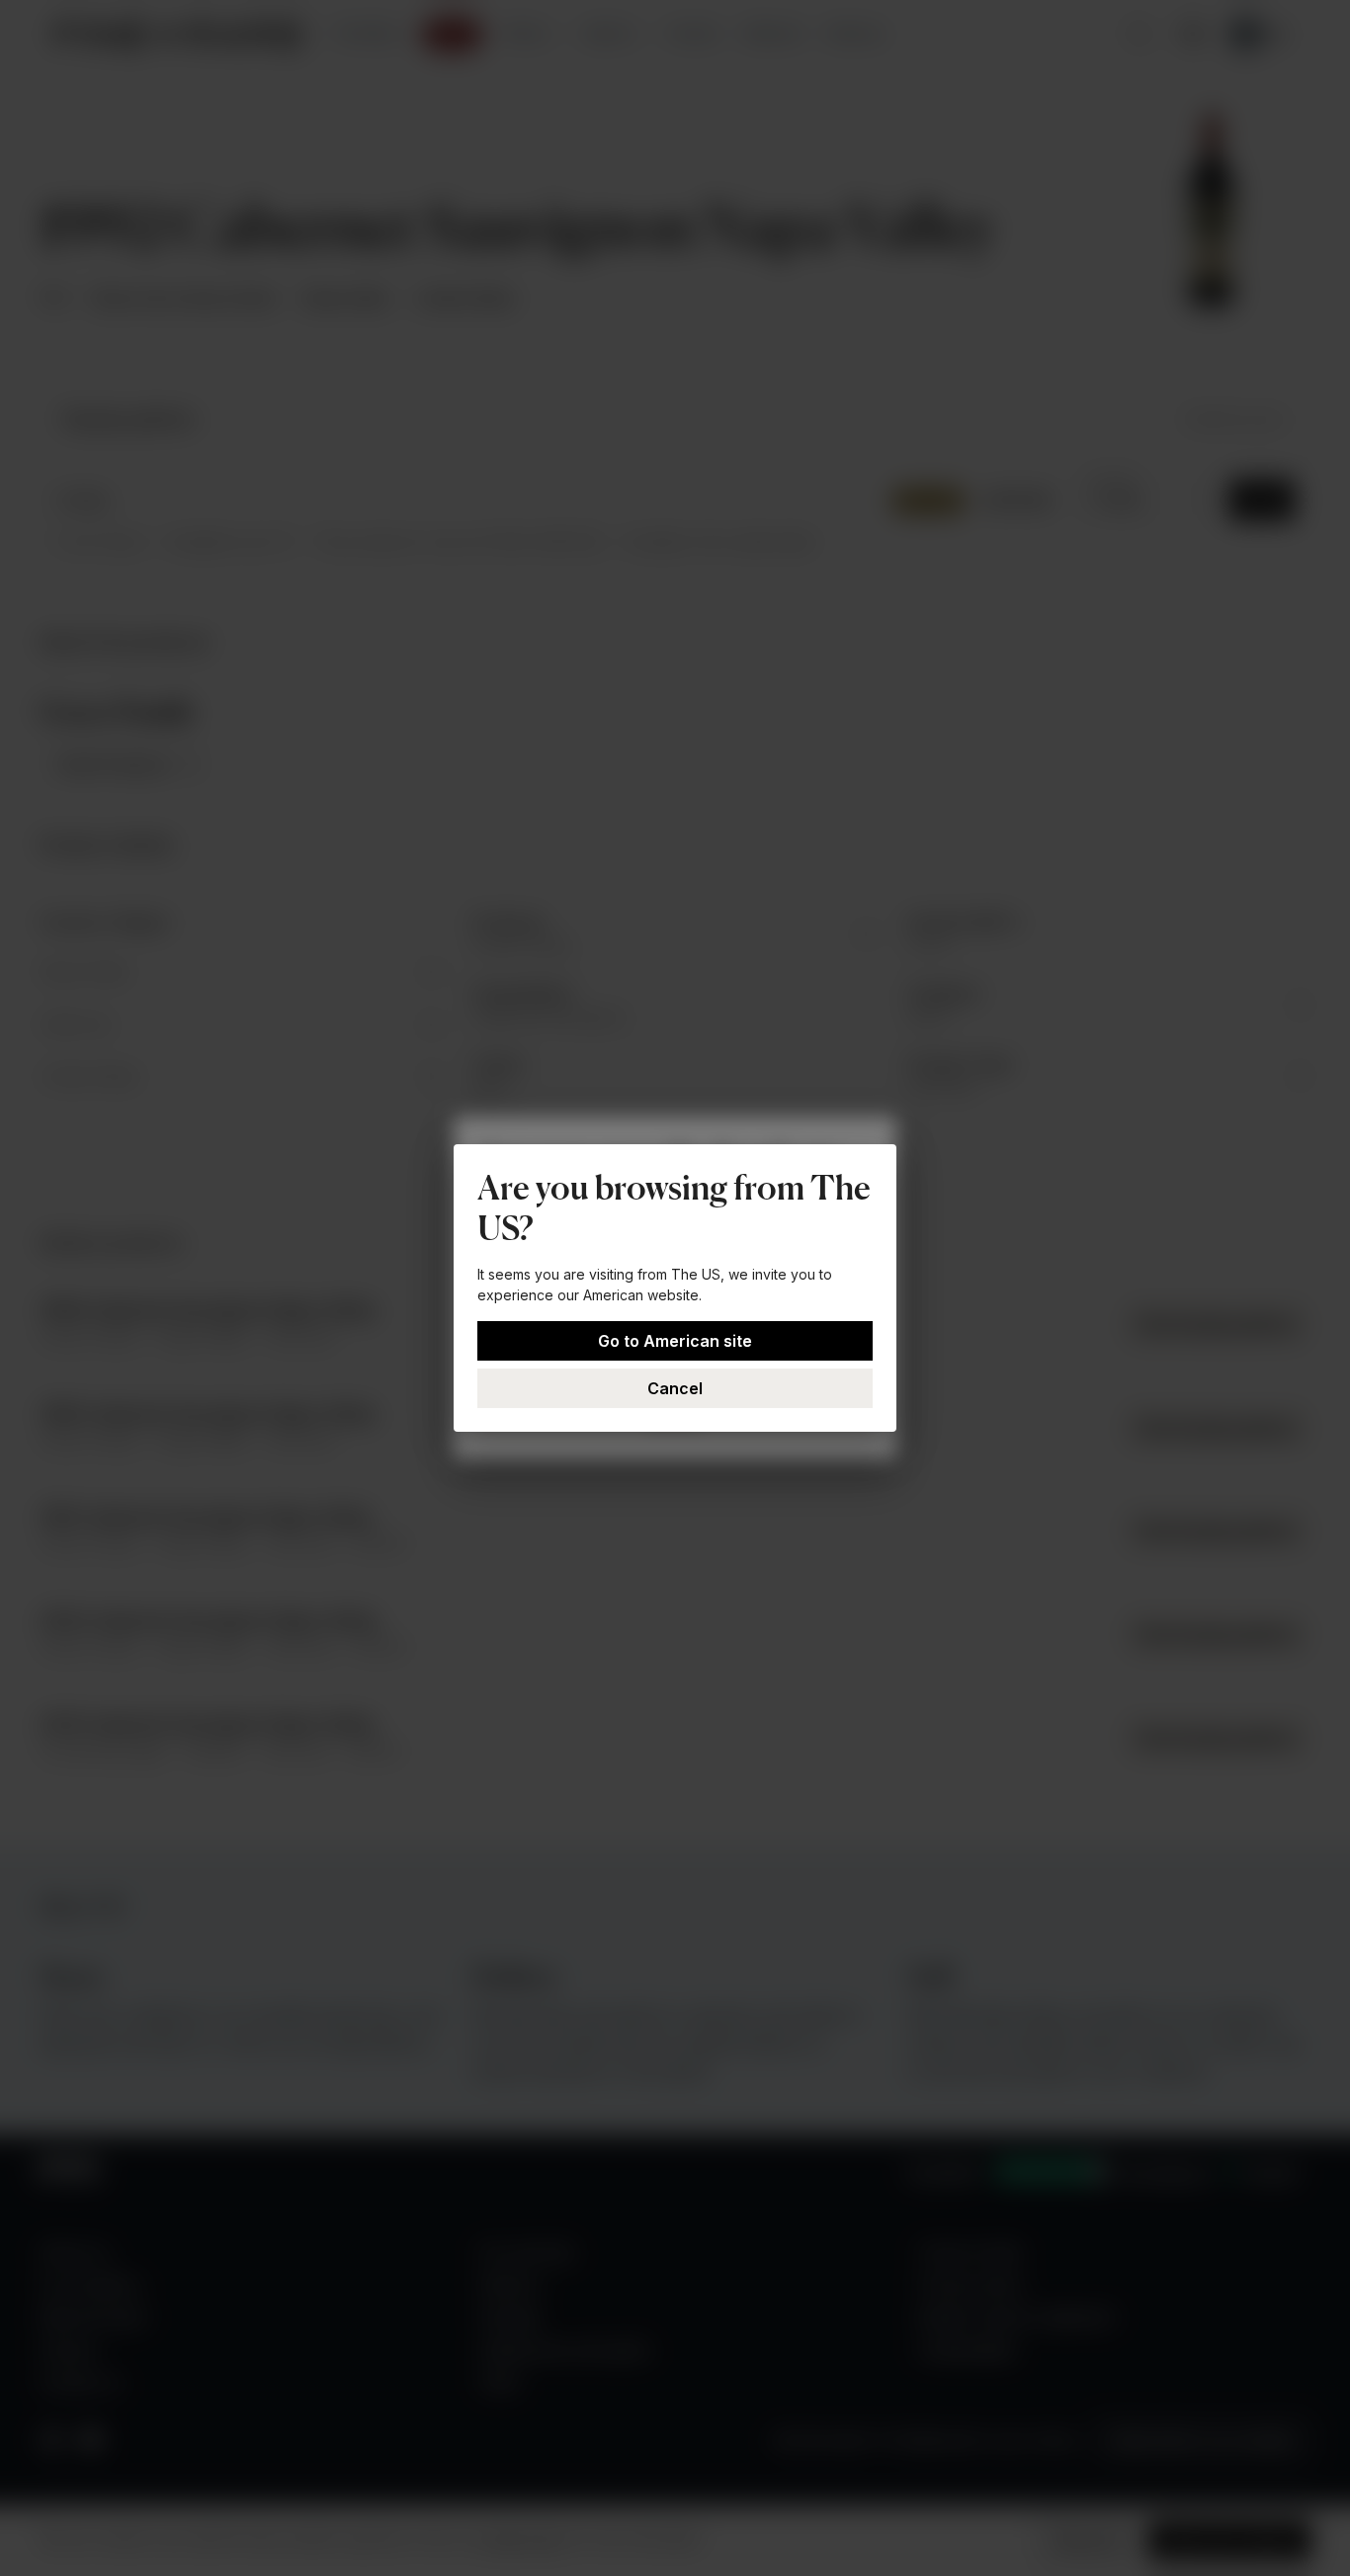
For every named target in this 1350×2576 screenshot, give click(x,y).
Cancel (675, 1388)
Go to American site (675, 1341)
